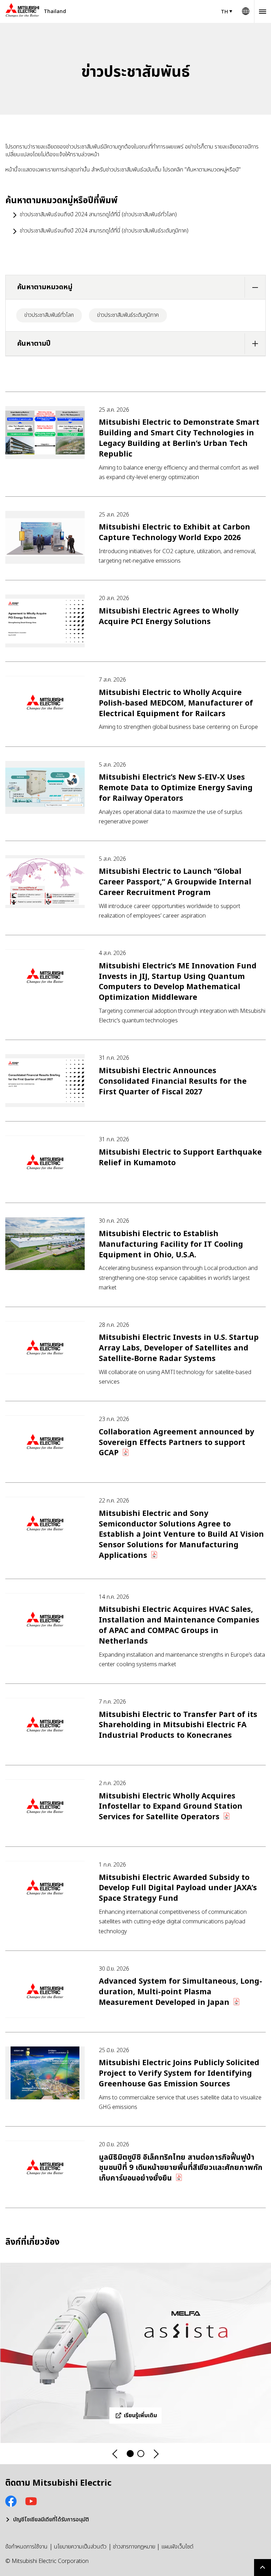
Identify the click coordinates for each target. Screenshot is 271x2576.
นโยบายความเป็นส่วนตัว (80, 2547)
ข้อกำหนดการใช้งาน (26, 2547)
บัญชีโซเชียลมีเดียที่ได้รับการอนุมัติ (51, 2520)
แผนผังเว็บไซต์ (177, 2547)
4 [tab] (141, 2454)
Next (156, 2454)
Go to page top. (263, 2568)
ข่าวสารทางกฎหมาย (134, 2547)
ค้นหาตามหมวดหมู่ (45, 287)
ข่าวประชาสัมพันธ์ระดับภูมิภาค (128, 315)
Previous (115, 2454)
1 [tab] (130, 2454)
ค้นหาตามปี (34, 344)
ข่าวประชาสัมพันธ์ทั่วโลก (49, 315)
